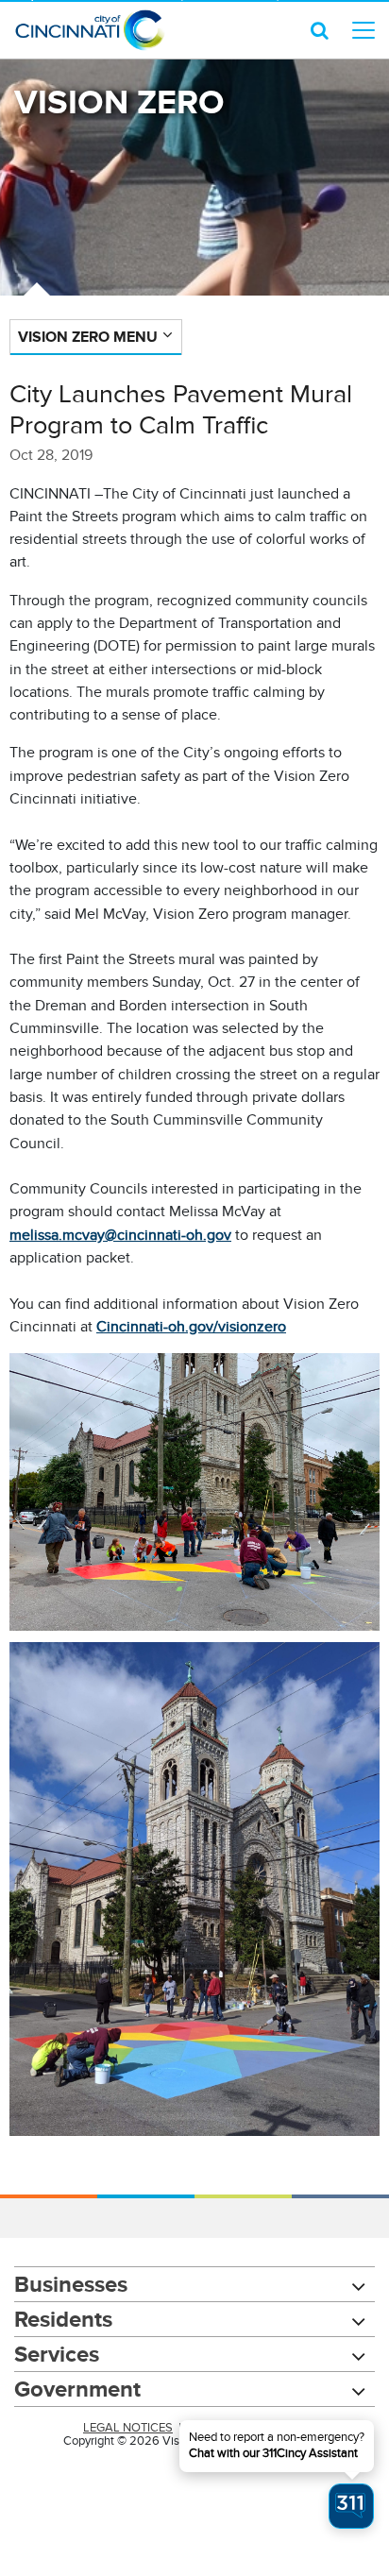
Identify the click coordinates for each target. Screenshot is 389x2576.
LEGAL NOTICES (128, 2428)
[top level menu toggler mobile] (364, 30)
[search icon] (320, 30)
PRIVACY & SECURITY (246, 2428)
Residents (63, 2319)
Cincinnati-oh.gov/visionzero (191, 1327)
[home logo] (90, 30)
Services (57, 2354)
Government (77, 2389)
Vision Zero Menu (88, 337)
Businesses (71, 2284)
